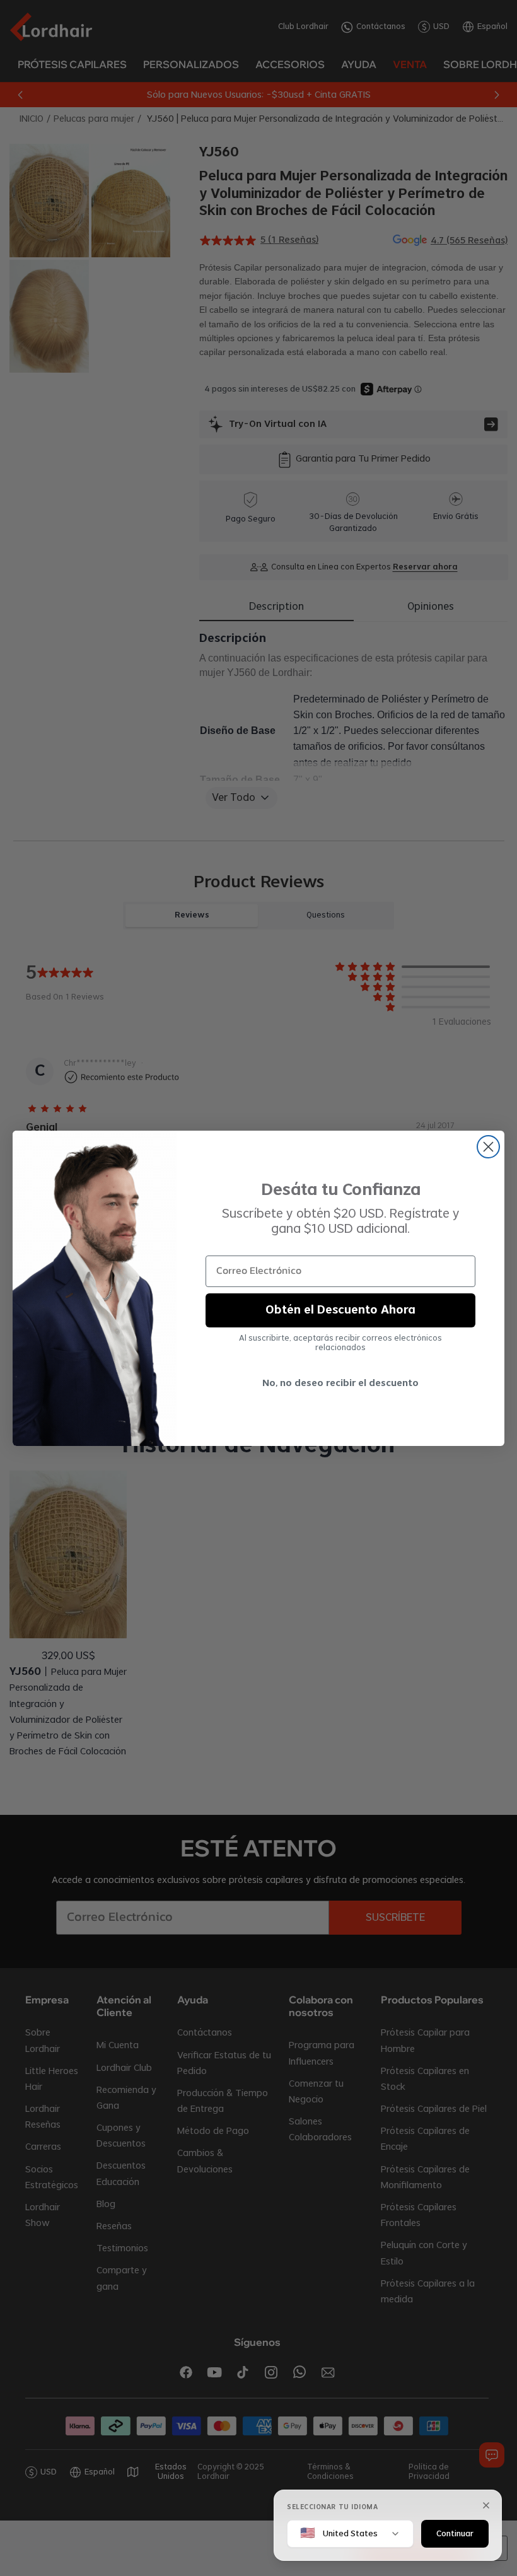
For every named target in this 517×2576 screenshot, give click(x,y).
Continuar (455, 2533)
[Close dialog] (488, 1147)
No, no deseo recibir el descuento (340, 1384)
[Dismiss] (486, 2505)
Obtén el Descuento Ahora (340, 1310)
